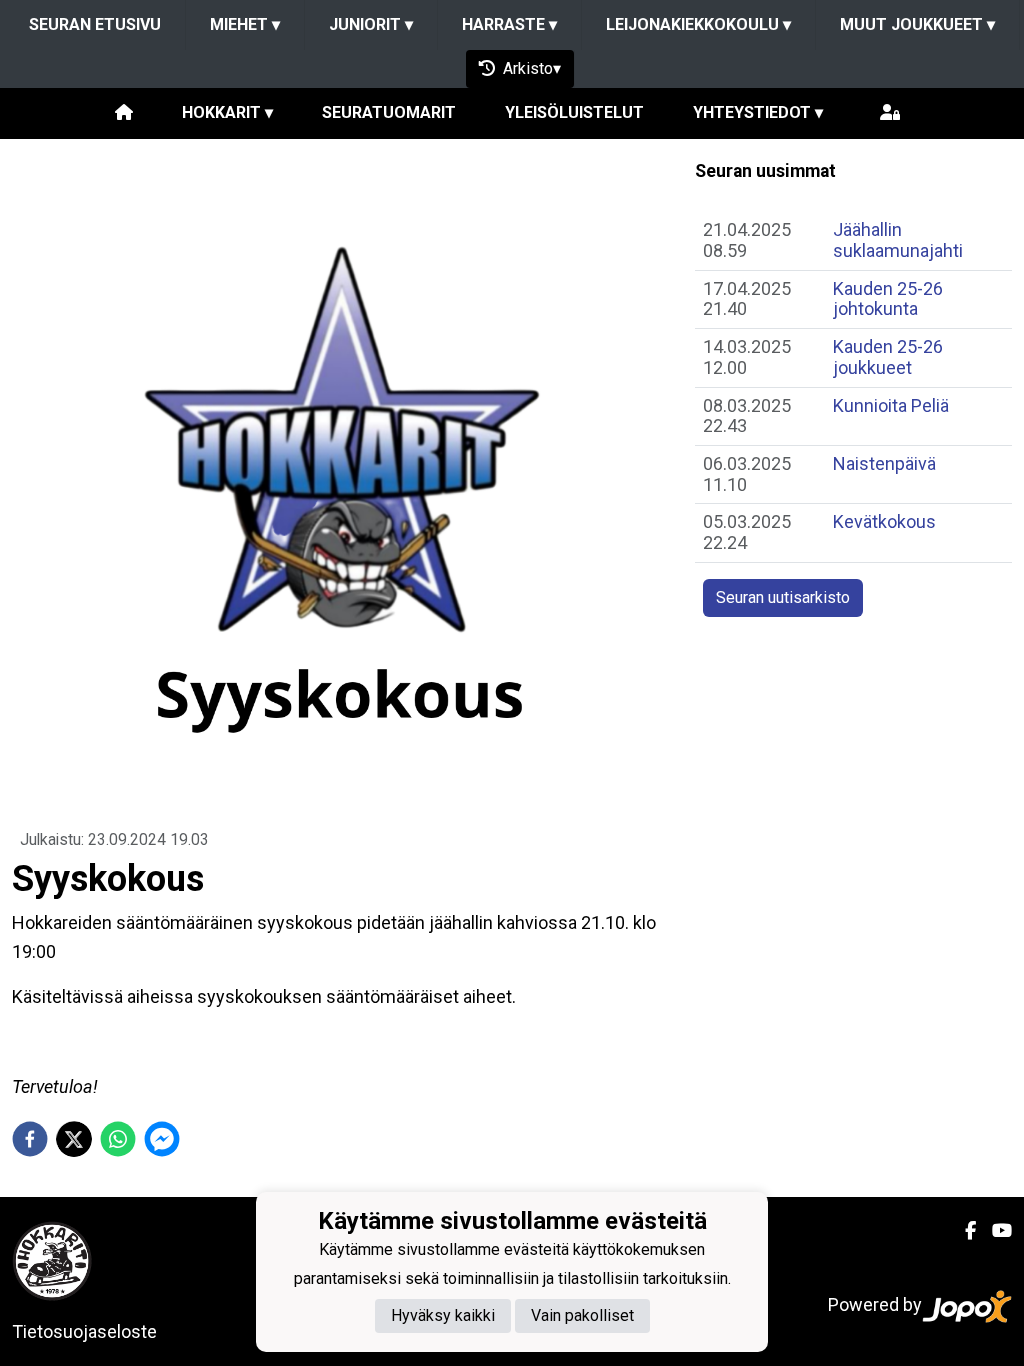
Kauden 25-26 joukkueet (888, 357)
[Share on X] (74, 1139)
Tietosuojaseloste (84, 1331)
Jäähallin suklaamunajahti (898, 240)
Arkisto (528, 68)
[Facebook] (962, 1230)
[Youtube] (994, 1230)
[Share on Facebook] (30, 1139)
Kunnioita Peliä (891, 405)
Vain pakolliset (582, 1315)
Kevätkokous (884, 521)
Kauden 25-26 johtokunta (888, 299)
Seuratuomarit (389, 112)
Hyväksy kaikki (443, 1315)
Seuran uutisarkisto (783, 597)
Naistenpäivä (884, 463)
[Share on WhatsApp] (118, 1139)
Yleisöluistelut (574, 112)
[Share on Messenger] (162, 1139)
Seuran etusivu (95, 24)
